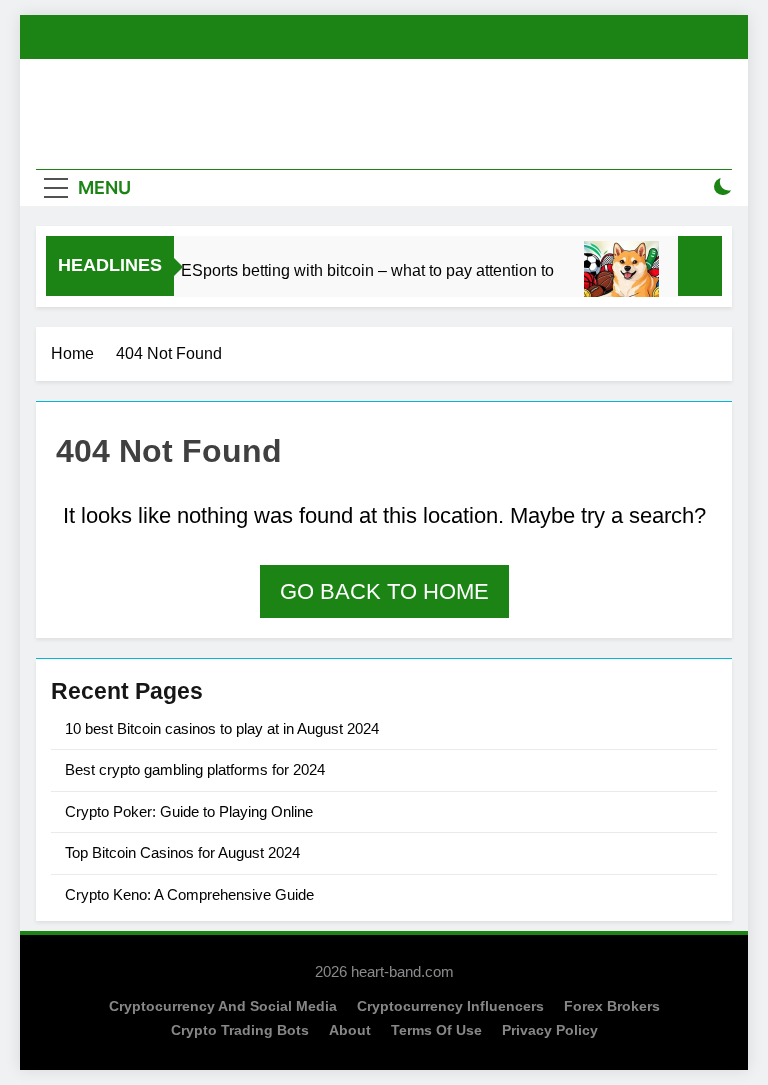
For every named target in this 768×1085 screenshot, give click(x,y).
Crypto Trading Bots (240, 1030)
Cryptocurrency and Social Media (223, 1006)
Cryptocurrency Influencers (450, 1006)
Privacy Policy (550, 1030)
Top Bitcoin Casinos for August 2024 (182, 852)
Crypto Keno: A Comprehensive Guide (189, 894)
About (350, 1030)
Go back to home (384, 591)
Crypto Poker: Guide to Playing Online (189, 811)
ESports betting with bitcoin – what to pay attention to (361, 270)
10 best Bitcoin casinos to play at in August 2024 (222, 728)
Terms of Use (436, 1030)
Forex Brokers (612, 1006)
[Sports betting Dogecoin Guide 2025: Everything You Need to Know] (615, 278)
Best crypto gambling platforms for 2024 (195, 769)
